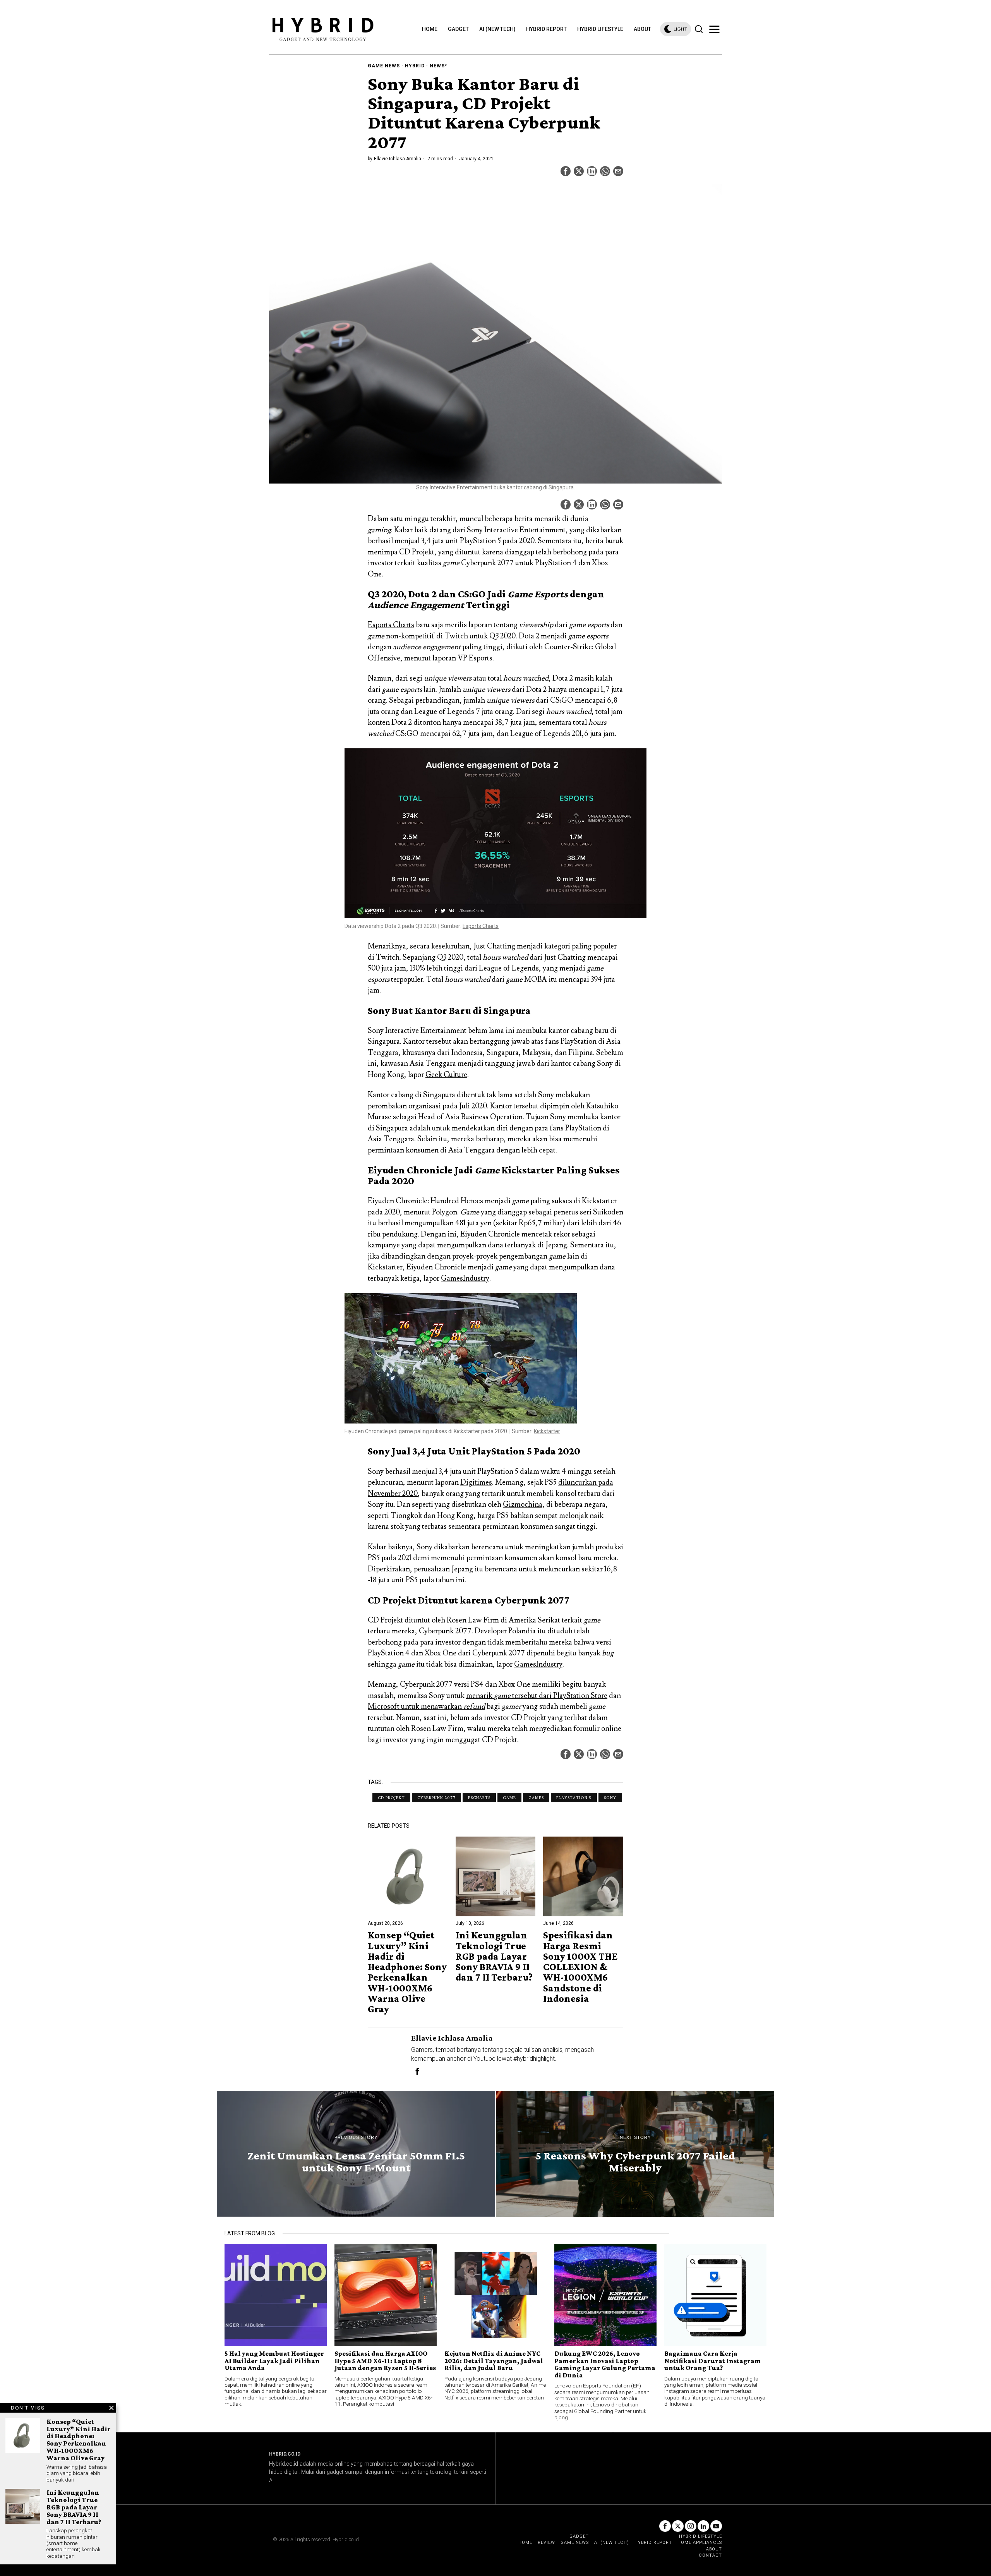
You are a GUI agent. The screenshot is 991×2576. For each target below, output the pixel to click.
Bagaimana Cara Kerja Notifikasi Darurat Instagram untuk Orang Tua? (713, 2361)
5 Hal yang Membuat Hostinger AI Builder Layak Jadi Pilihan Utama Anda (274, 2361)
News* (438, 66)
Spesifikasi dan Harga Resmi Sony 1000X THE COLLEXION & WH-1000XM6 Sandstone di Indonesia (580, 1967)
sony (610, 1797)
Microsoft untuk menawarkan (426, 1706)
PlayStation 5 (574, 1797)
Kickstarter (547, 1431)
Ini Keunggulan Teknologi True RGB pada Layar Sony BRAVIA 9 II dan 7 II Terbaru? (494, 1956)
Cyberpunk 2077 (436, 1797)
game (509, 1797)
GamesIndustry (465, 1278)
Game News (384, 66)
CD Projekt (391, 1797)
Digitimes (476, 1482)
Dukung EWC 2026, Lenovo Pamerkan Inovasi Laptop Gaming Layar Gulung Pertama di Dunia (605, 2364)
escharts (479, 1797)
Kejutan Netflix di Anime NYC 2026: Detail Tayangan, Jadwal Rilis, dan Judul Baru (494, 2361)
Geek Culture (446, 1075)
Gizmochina (523, 1504)
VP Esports (475, 658)
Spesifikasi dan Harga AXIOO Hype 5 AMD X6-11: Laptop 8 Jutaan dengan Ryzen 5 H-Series (385, 2361)
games (536, 1797)
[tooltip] (566, 171)
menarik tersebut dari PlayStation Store (537, 1696)
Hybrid (415, 66)
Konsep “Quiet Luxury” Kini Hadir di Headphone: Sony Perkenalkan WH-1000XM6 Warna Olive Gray (407, 1972)
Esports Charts (391, 625)
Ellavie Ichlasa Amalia (398, 159)
